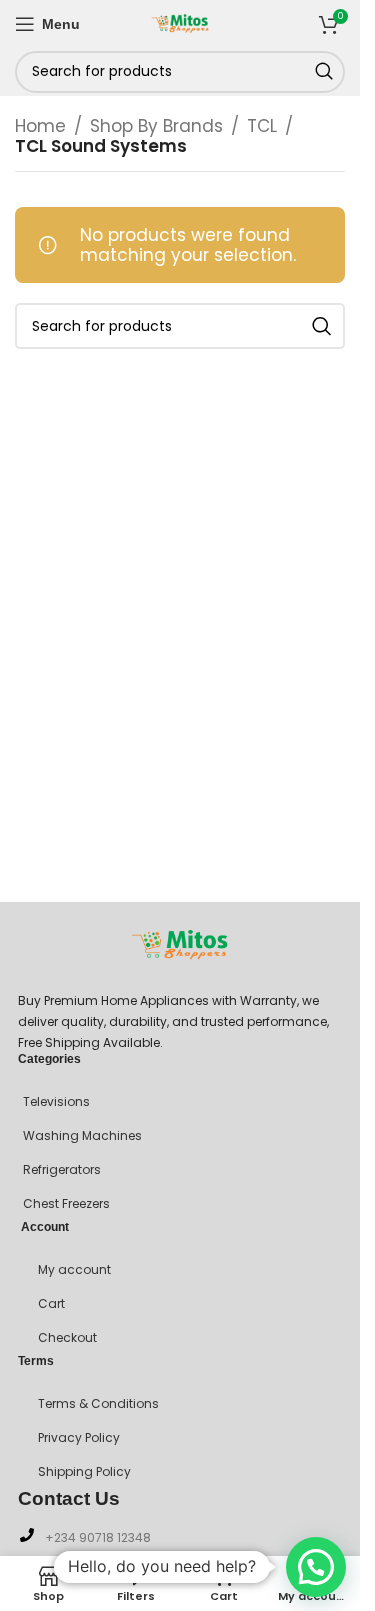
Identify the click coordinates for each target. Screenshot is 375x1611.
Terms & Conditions (98, 1403)
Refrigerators (62, 1169)
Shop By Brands (156, 126)
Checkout (67, 1337)
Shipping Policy (84, 1471)
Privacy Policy (79, 1437)
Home (40, 126)
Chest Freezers (66, 1203)
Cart (51, 1303)
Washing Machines (82, 1135)
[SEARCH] (324, 72)
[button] (316, 1567)
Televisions (56, 1101)
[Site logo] (180, 22)
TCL (262, 126)
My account (74, 1269)
